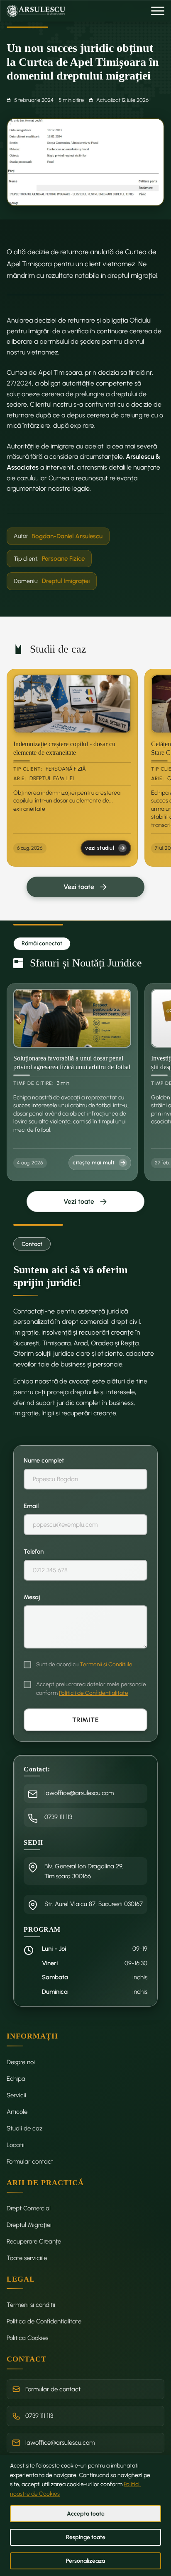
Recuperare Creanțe (34, 2241)
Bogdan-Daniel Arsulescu (67, 536)
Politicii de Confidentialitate (94, 1693)
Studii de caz (25, 2128)
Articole (17, 2112)
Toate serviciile (27, 2258)
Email (31, 1506)
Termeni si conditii (31, 2305)
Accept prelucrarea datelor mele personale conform (91, 1688)
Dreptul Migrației (29, 2225)
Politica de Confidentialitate (44, 2321)
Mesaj (32, 1597)
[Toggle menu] (158, 11)
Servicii (16, 2095)
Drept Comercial (29, 2208)
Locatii (16, 2145)
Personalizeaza (85, 2561)
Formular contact (30, 2162)
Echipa (16, 2079)
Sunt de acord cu (84, 1664)
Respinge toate (86, 2537)
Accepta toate (86, 2514)
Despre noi (21, 2062)
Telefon (34, 1552)
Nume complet (44, 1460)
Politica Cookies (27, 2338)
